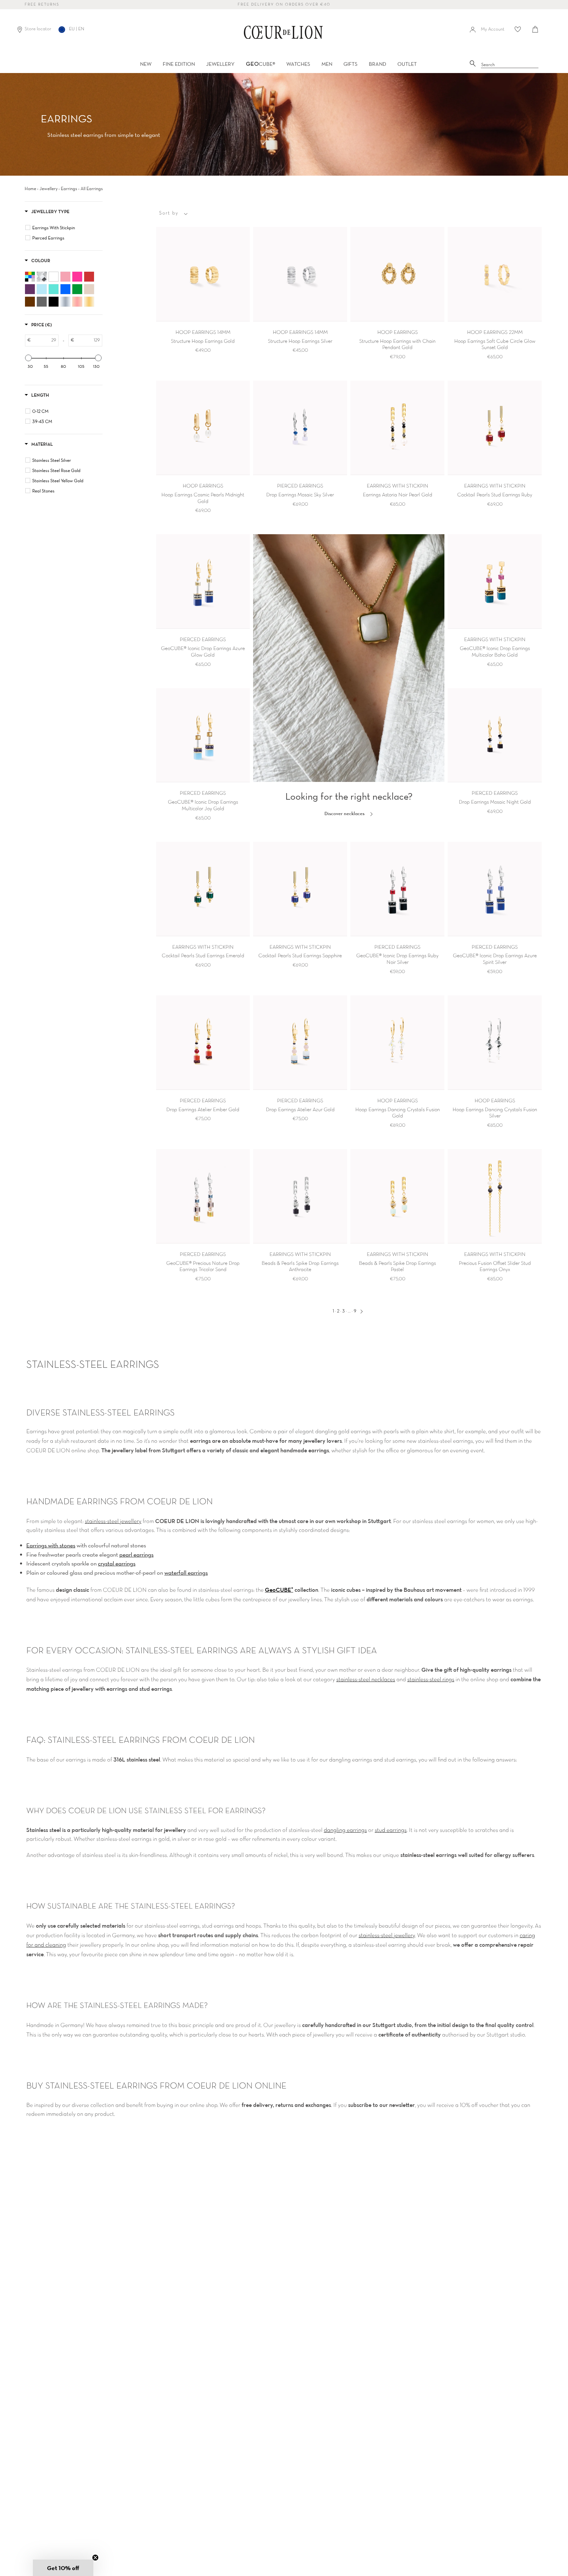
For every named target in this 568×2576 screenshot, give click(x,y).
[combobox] (510, 65)
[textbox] (45, 340)
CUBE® (260, 64)
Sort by (169, 213)
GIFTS (351, 64)
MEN (327, 64)
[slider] (29, 358)
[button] (63, 2568)
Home (30, 188)
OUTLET (407, 64)
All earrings (92, 188)
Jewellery (48, 188)
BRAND (378, 64)
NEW (146, 64)
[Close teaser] (95, 2558)
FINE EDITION (179, 64)
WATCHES (298, 64)
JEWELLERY (220, 64)
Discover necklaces (345, 813)
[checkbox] (65, 228)
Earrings (69, 188)
